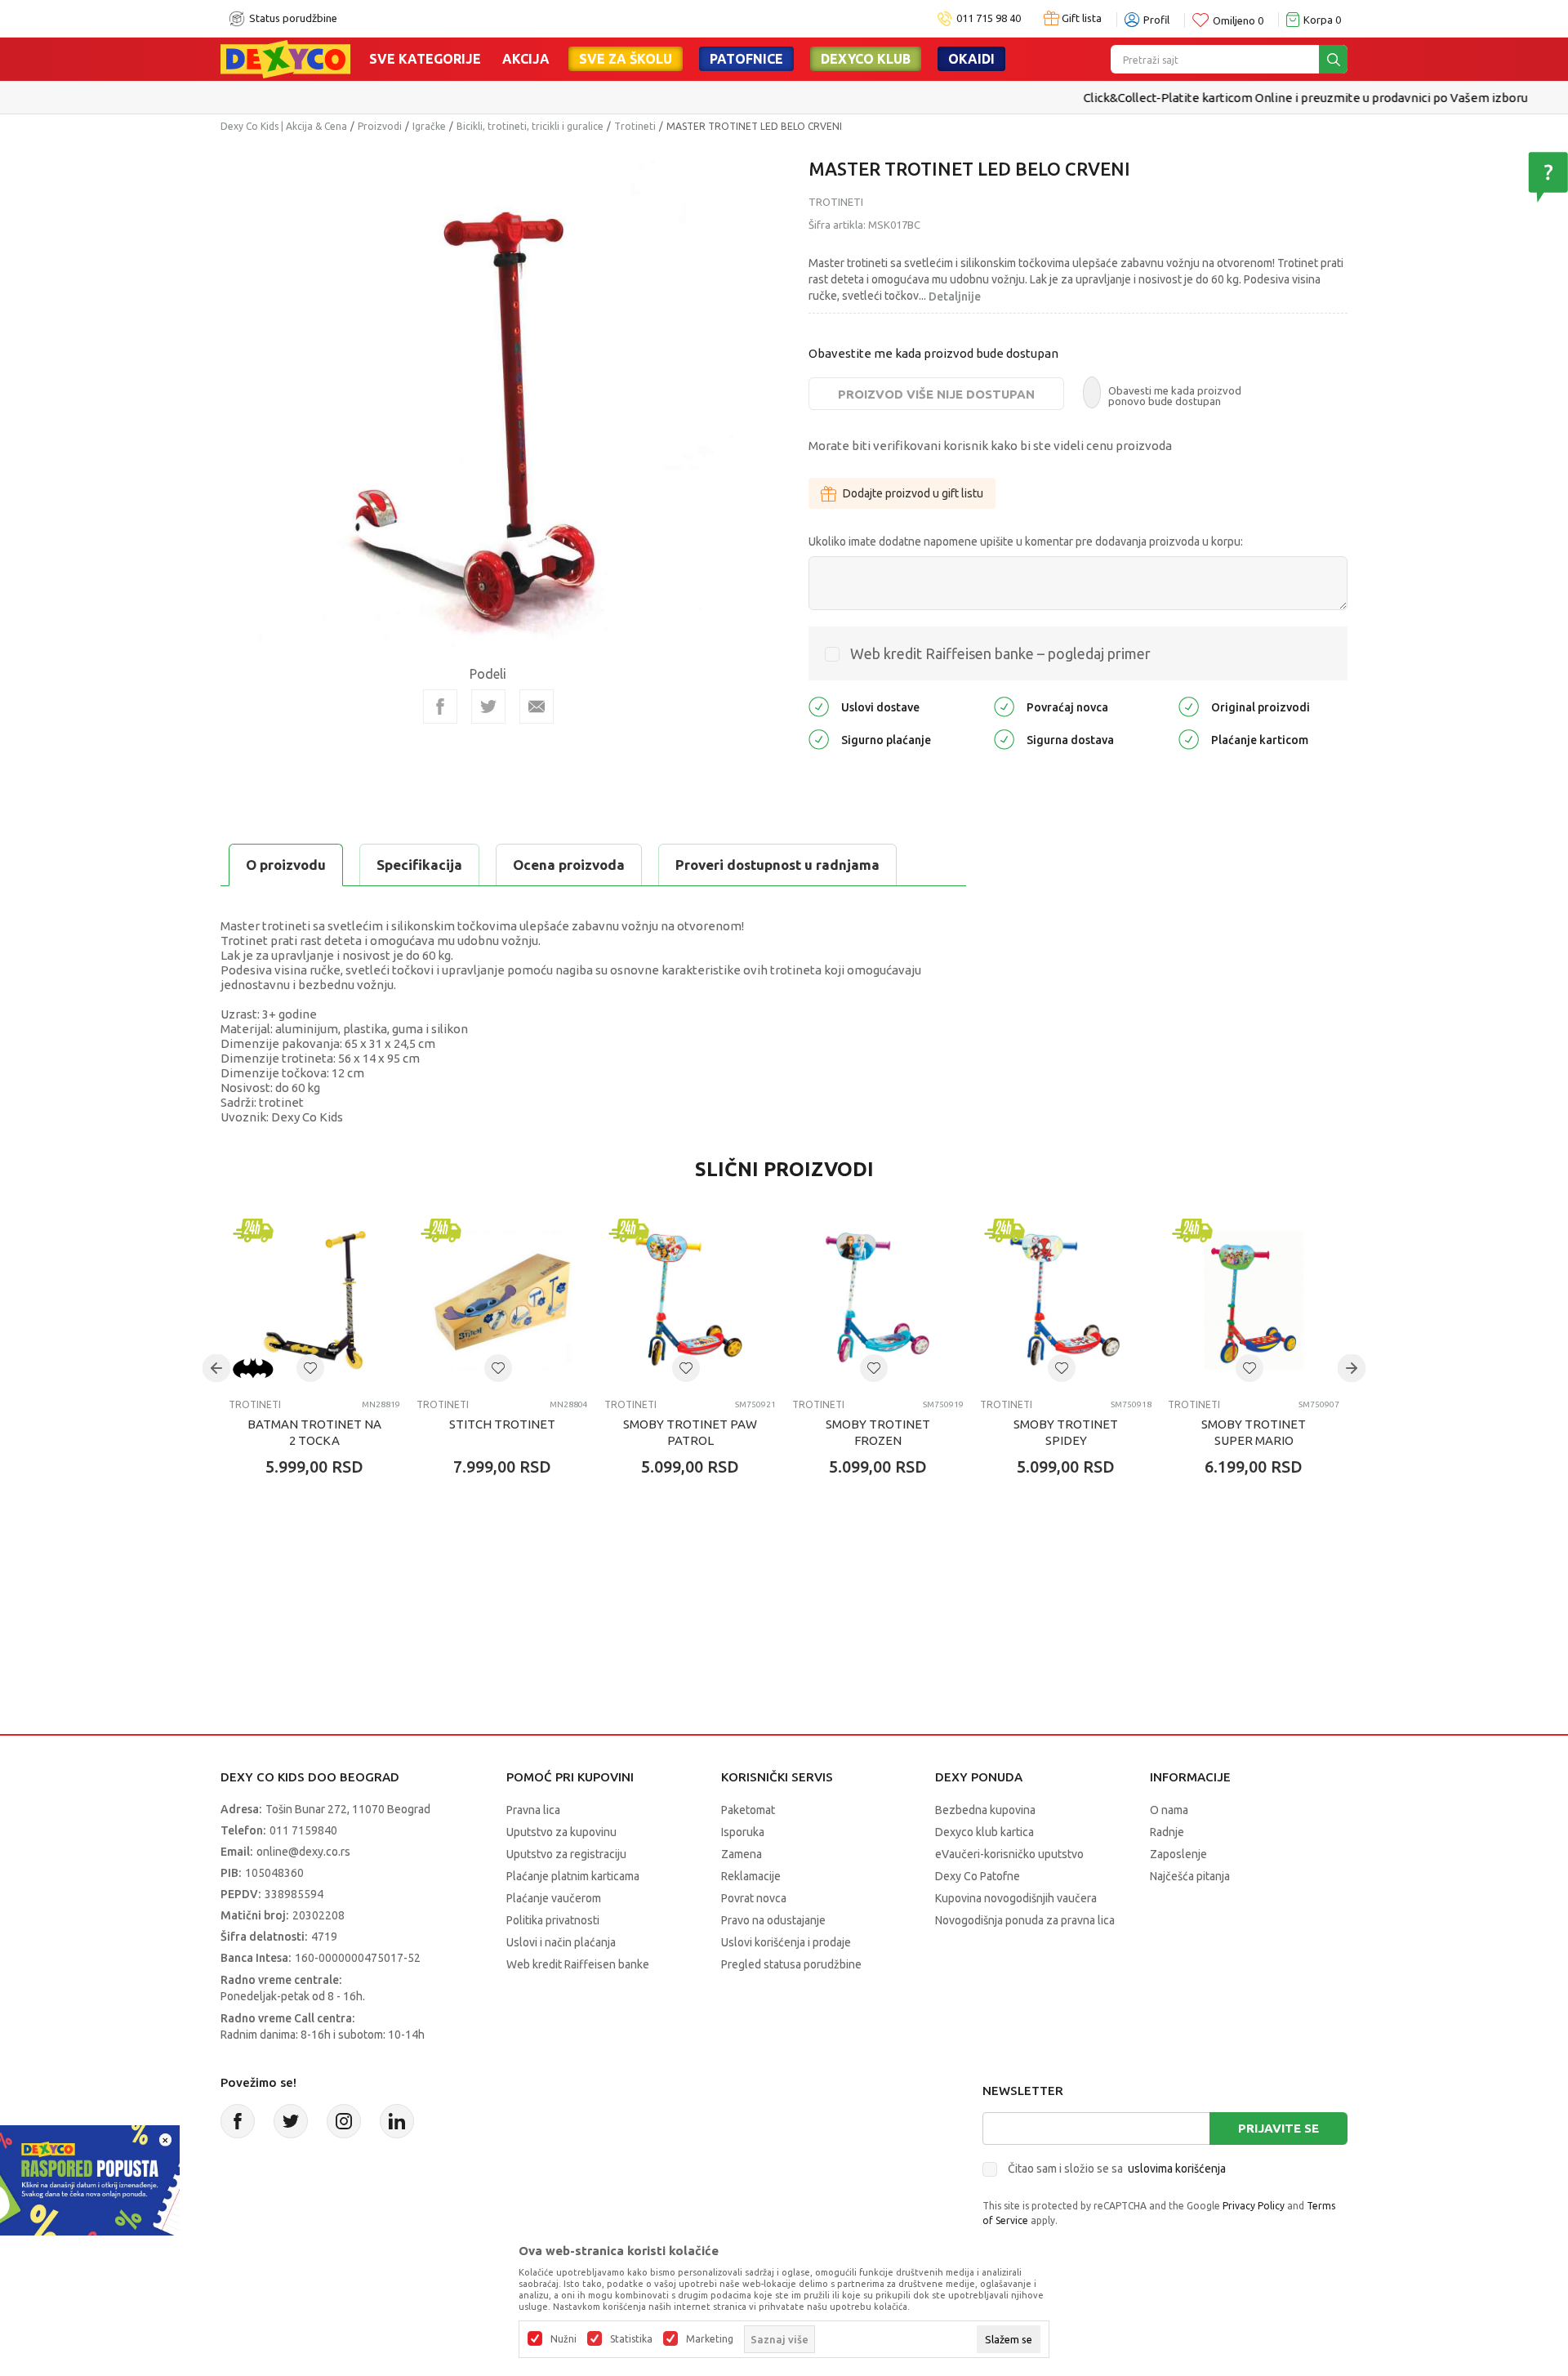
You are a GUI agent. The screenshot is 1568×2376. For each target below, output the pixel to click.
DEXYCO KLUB (866, 59)
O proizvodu (286, 865)
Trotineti (635, 126)
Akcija (526, 59)
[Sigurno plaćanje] (819, 739)
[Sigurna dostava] (1004, 739)
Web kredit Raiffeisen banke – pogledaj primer (1000, 653)
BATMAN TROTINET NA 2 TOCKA (314, 1432)
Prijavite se (1278, 2128)
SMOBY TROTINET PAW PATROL (690, 1432)
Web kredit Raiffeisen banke (578, 1964)
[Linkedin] (397, 2121)
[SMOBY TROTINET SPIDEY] (1066, 1300)
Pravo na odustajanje (773, 1920)
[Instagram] (344, 2121)
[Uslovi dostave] (819, 706)
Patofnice (746, 59)
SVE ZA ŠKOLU (626, 59)
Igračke (429, 126)
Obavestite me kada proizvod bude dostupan (933, 353)
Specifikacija (419, 865)
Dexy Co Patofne (978, 1876)
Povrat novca (754, 1898)
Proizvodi (380, 126)
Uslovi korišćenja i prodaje (786, 1942)
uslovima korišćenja (1177, 2169)
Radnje (1167, 1832)
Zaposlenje (1178, 1854)
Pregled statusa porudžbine (791, 1964)
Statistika (631, 2339)
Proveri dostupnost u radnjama (777, 865)
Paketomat (748, 1810)
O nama (1169, 1810)
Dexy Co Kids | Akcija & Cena (284, 126)
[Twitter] (291, 2121)
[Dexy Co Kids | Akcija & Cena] (285, 58)
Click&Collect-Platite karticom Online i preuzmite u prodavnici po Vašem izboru (782, 98)
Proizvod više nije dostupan (936, 394)
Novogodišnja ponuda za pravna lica (1025, 1920)
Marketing (710, 2339)
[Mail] (537, 707)
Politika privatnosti (553, 1920)
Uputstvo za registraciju (566, 1854)
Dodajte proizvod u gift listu (913, 493)
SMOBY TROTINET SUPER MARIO (1254, 1432)
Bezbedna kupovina (985, 1810)
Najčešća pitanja (1190, 1876)
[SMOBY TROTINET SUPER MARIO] (1254, 1300)
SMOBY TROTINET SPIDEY (1066, 1432)
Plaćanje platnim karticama (573, 1876)
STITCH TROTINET (502, 1424)
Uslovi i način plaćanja (561, 1942)
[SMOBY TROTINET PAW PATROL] (690, 1300)
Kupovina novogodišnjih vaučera (1016, 1898)
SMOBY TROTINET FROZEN (878, 1432)
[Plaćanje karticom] (1189, 739)
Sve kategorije (425, 59)
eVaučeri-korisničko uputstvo (1009, 1854)
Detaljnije (955, 296)
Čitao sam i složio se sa (1117, 2169)
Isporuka (743, 1832)
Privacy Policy (1254, 2206)
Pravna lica (533, 1810)
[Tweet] (488, 707)
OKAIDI (971, 59)
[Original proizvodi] (1189, 706)
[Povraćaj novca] (1004, 706)
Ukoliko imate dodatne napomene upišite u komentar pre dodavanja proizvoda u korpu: (1026, 542)
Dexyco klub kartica (984, 1832)
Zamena (742, 1854)
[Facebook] (440, 707)
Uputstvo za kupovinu (561, 1832)
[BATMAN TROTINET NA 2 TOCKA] (314, 1300)
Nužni (563, 2339)
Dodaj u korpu (323, 1562)
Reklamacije (751, 1876)
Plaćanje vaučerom (554, 1898)
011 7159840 (303, 1830)
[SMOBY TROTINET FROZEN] (878, 1300)
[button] (310, 1368)
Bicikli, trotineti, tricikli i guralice (530, 126)
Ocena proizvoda (569, 865)
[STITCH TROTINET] (502, 1300)
